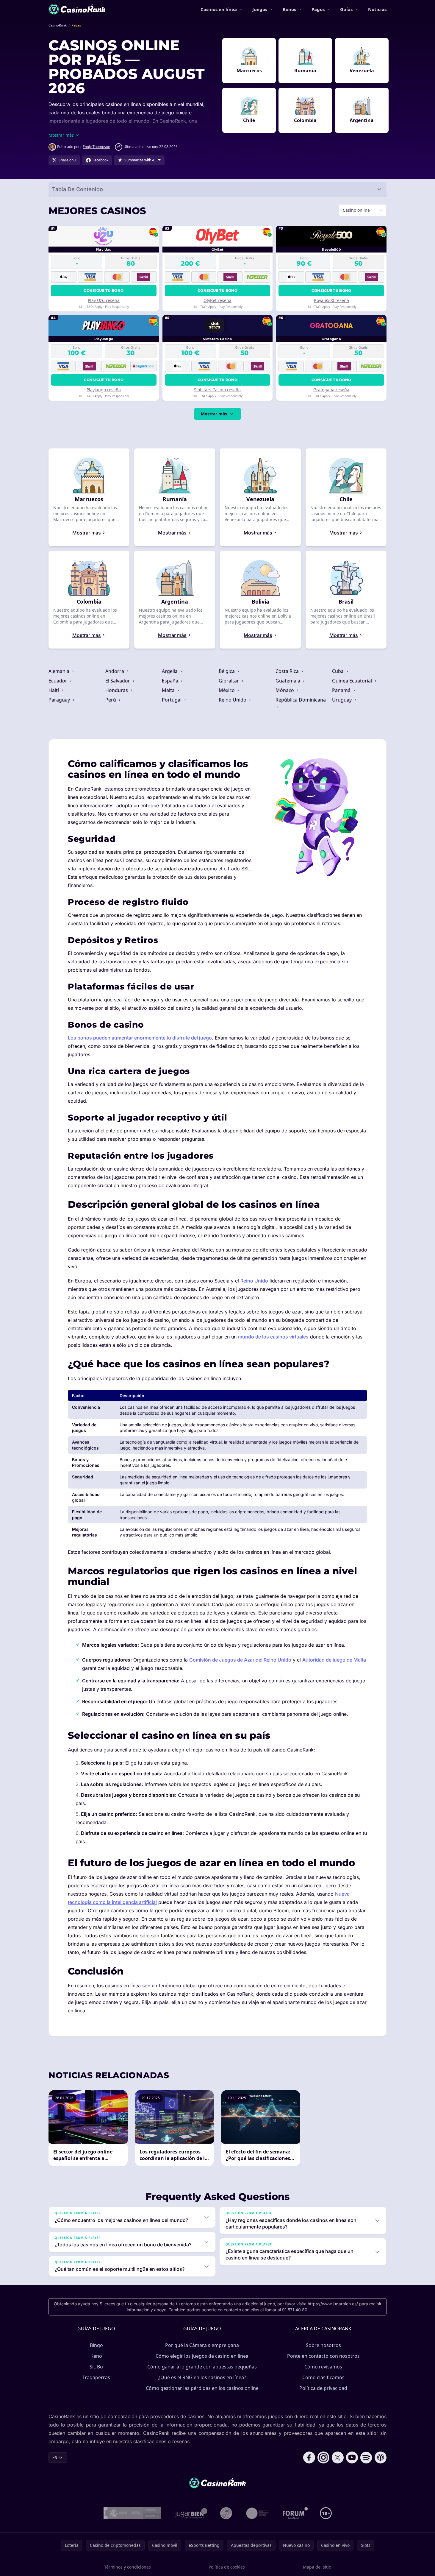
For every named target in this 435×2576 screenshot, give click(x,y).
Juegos (260, 9)
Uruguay (342, 700)
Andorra (115, 671)
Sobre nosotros (323, 2345)
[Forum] (295, 2513)
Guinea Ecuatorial (353, 681)
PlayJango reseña (104, 390)
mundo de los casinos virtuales (273, 1337)
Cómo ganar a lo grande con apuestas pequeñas (202, 2367)
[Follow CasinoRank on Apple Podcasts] (381, 2457)
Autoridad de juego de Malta (334, 1660)
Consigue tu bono (104, 290)
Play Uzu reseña (104, 300)
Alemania (60, 671)
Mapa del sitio (317, 2567)
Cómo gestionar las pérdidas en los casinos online (202, 2388)
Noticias (377, 9)
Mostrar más (214, 414)
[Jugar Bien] (191, 2513)
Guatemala (288, 681)
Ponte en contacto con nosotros (323, 2356)
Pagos (318, 9)
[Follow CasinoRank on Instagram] (323, 2457)
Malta (169, 690)
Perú (111, 700)
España (171, 681)
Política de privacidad (323, 2388)
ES (55, 2457)
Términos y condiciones (127, 2567)
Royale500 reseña (331, 300)
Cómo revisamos (323, 2367)
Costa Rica (288, 671)
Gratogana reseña (331, 390)
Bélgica (227, 671)
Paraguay (60, 700)
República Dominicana (301, 700)
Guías (346, 9)
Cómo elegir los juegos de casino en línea (202, 2356)
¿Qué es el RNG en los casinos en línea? (202, 2377)
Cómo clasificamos (323, 2377)
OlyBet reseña (217, 300)
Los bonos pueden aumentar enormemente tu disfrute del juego (140, 1038)
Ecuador (58, 681)
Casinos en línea (219, 9)
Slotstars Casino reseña (217, 390)
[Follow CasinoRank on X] (338, 2457)
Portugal (172, 700)
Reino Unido (233, 700)
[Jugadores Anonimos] (226, 2513)
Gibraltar (229, 681)
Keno (96, 2356)
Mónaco (285, 690)
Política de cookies (227, 2567)
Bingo (96, 2345)
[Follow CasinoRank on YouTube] (352, 2457)
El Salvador (118, 681)
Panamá (342, 690)
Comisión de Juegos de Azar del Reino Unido (240, 1660)
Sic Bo (96, 2367)
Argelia (170, 671)
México (227, 690)
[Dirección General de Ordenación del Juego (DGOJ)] (132, 2513)
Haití (54, 690)
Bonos (289, 9)
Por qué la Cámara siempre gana (202, 2345)
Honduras (117, 690)
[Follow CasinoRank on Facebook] (309, 2457)
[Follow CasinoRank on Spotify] (366, 2457)
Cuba (338, 671)
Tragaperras (96, 2377)
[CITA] (257, 2513)
